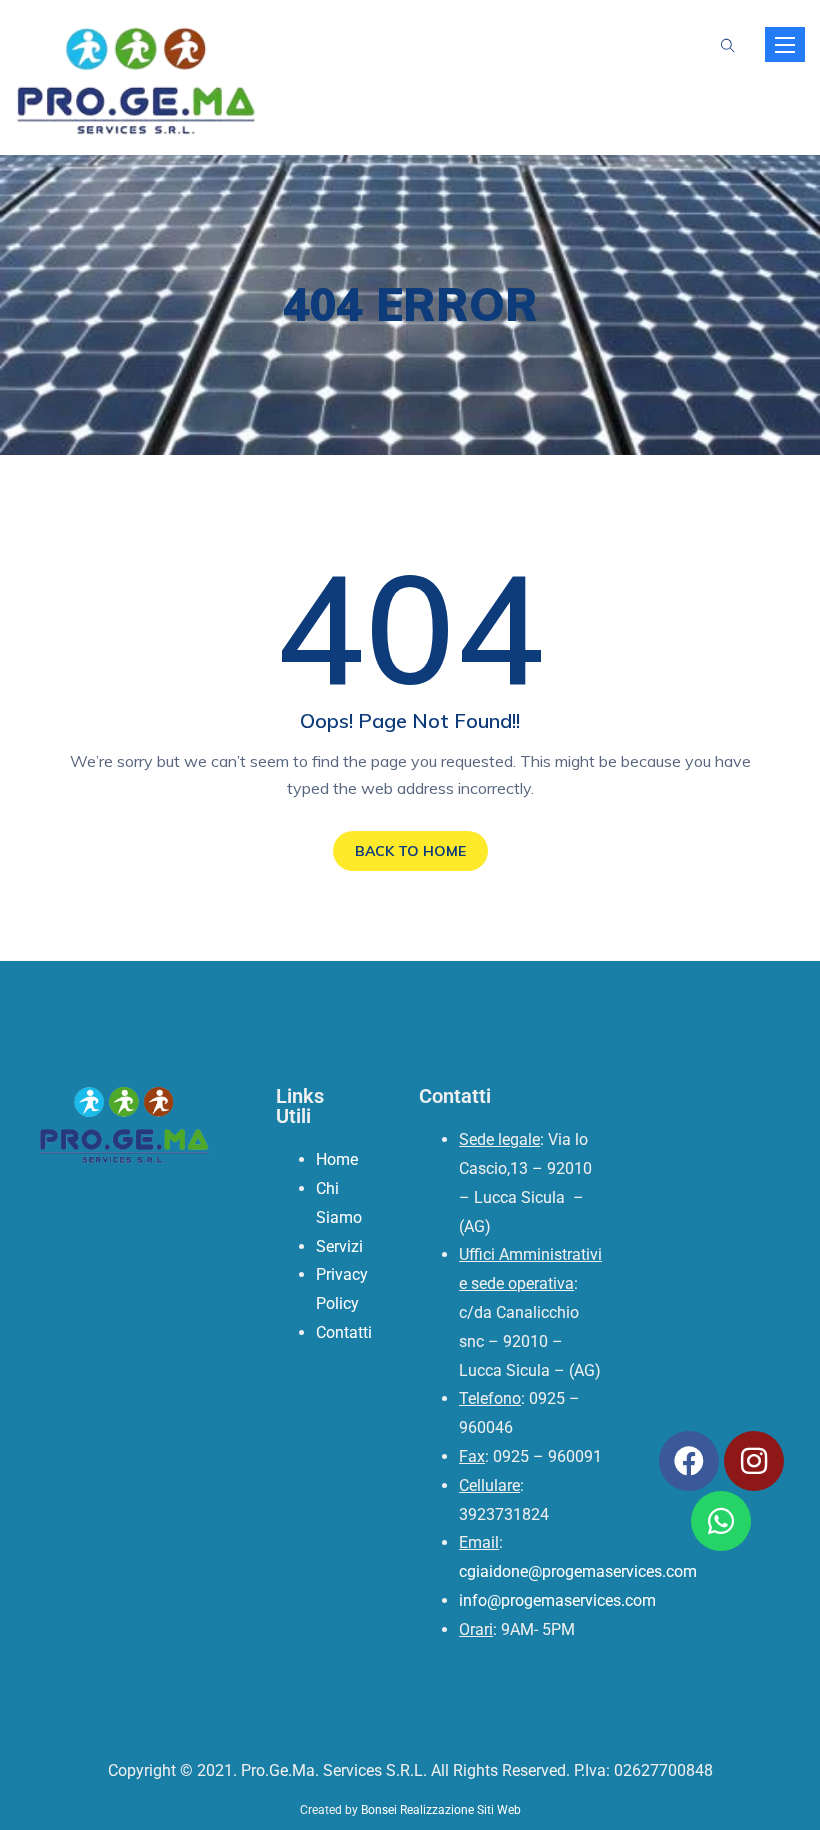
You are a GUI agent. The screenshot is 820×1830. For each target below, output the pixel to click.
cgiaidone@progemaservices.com (578, 1571)
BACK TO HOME (410, 851)
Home (337, 1159)
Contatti (344, 1332)
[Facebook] (689, 1461)
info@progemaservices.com (557, 1600)
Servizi (339, 1246)
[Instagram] (754, 1461)
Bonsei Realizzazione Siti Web (441, 1810)
